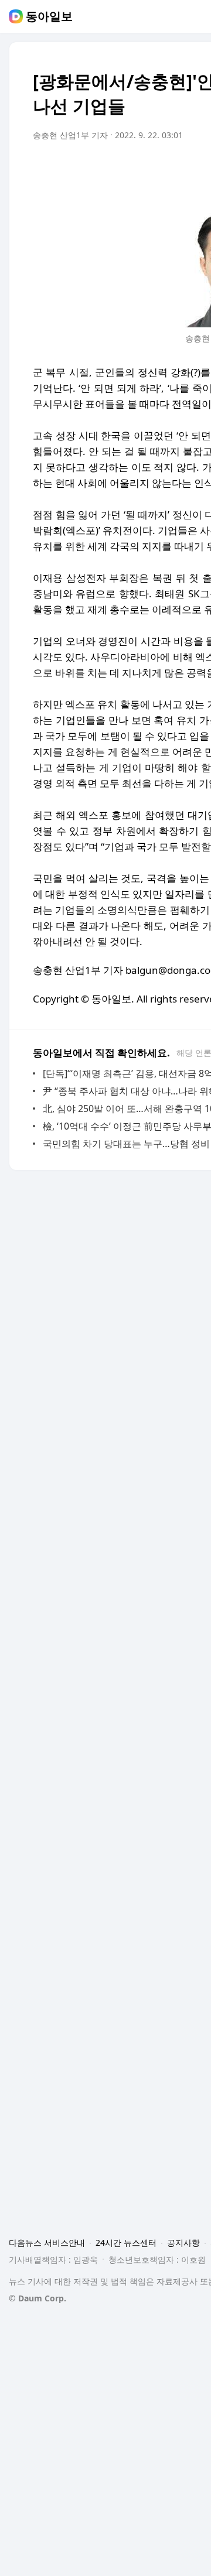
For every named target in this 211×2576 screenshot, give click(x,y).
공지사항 (183, 2243)
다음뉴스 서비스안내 (47, 2243)
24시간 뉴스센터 (126, 2243)
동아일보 (49, 16)
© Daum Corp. (38, 2298)
